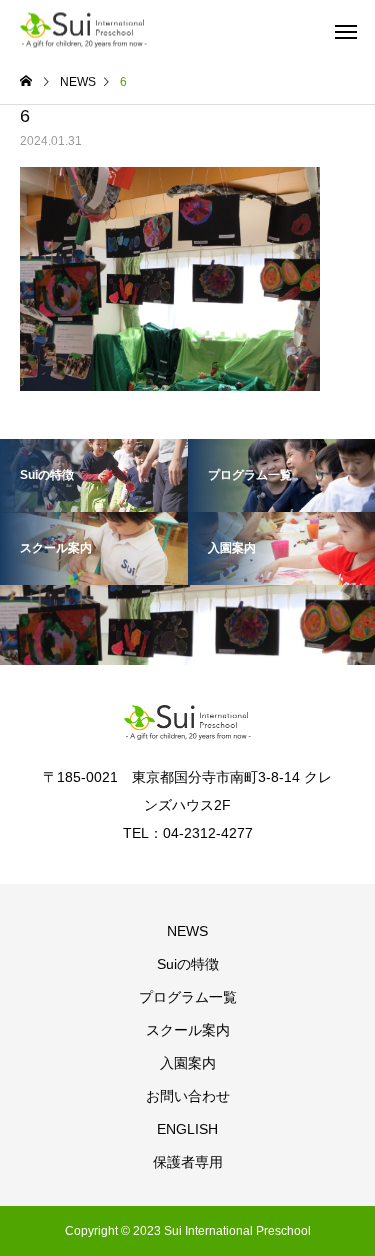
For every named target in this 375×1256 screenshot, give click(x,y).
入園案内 (188, 1063)
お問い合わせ (188, 1096)
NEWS (187, 931)
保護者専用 (188, 1162)
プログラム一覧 (188, 997)
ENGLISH (187, 1129)
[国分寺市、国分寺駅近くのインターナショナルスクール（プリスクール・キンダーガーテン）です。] (83, 30)
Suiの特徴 (188, 964)
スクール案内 (188, 1030)
